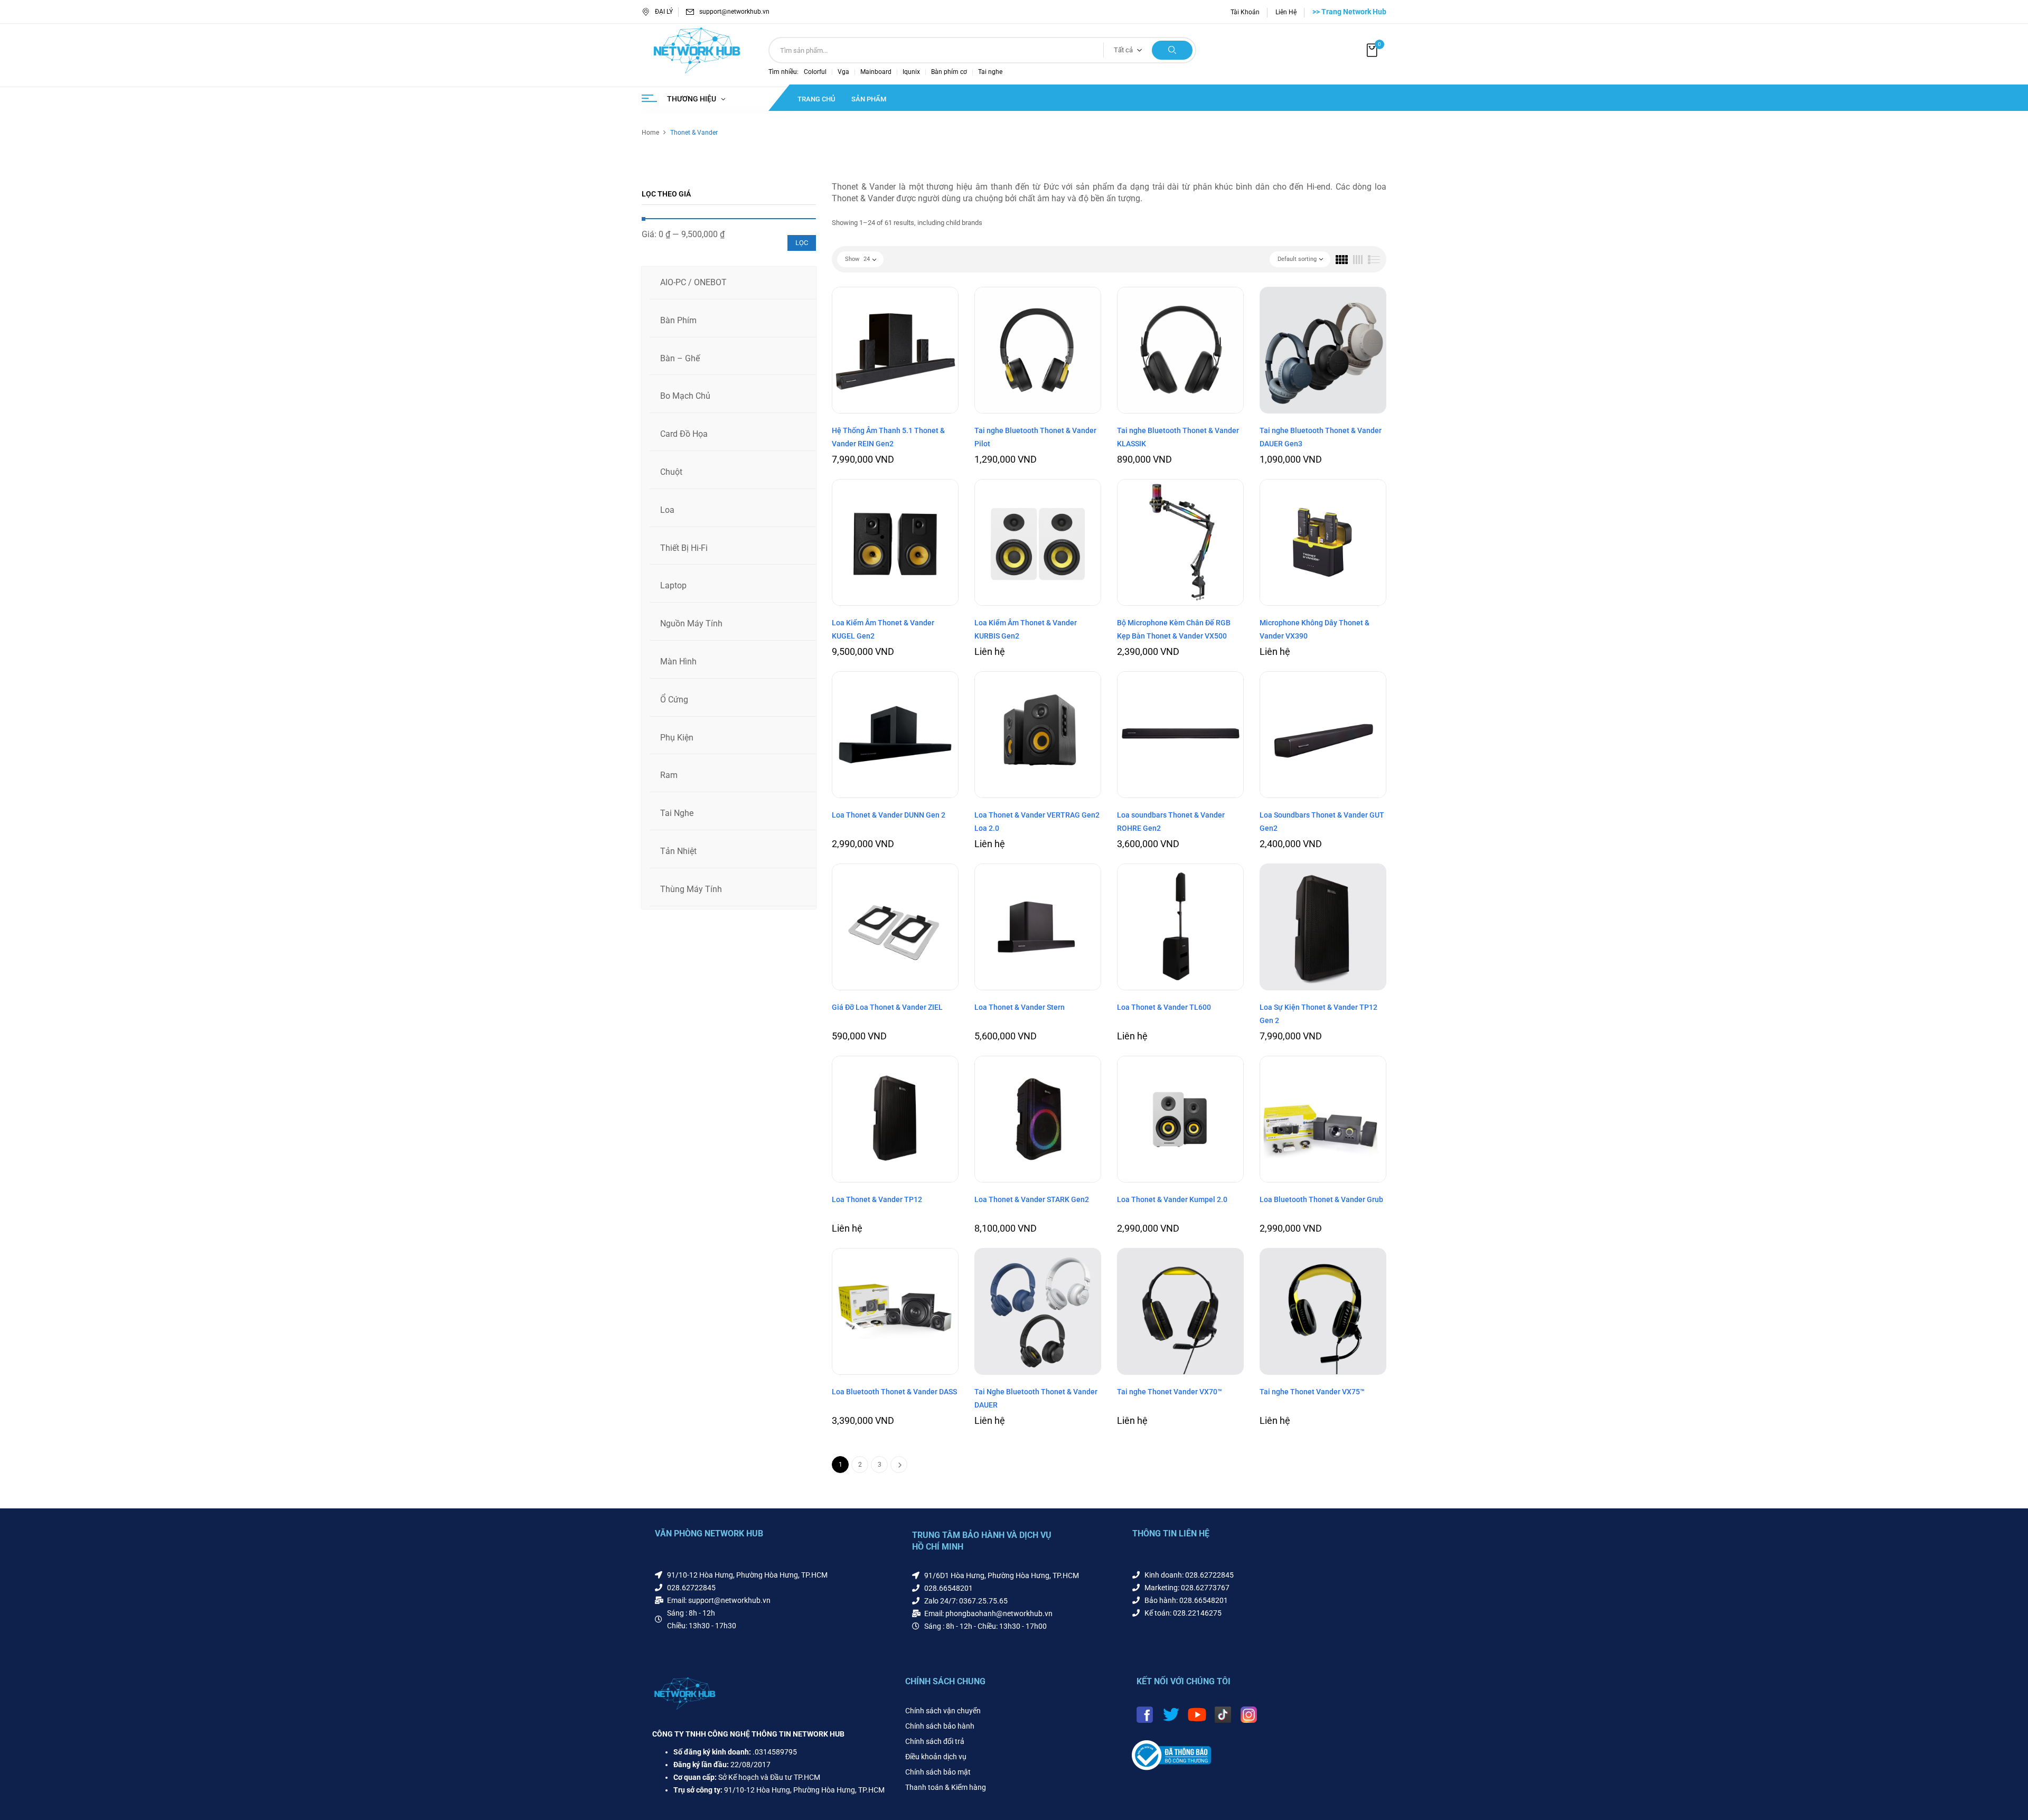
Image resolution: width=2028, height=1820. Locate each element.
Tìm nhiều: (783, 72)
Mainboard (876, 72)
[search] (1172, 50)
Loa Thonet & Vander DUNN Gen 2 (889, 815)
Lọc (802, 243)
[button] (1373, 50)
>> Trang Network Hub (1349, 12)
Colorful (815, 72)
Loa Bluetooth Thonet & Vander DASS (894, 1392)
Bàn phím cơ (949, 72)
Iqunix (911, 72)
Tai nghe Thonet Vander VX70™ (1170, 1392)
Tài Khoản (1245, 12)
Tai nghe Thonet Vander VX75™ (1312, 1392)
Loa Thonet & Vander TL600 (1164, 1007)
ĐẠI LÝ (664, 12)
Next (899, 1465)
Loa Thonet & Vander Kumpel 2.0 (1172, 1199)
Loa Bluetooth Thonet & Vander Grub (1321, 1199)
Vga (843, 72)
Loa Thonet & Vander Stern (1020, 1007)
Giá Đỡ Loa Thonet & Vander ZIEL (887, 1007)
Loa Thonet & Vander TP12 (877, 1199)
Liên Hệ (1286, 12)
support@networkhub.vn (734, 12)
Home (650, 133)
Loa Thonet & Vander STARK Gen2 (1032, 1199)
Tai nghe (990, 72)
